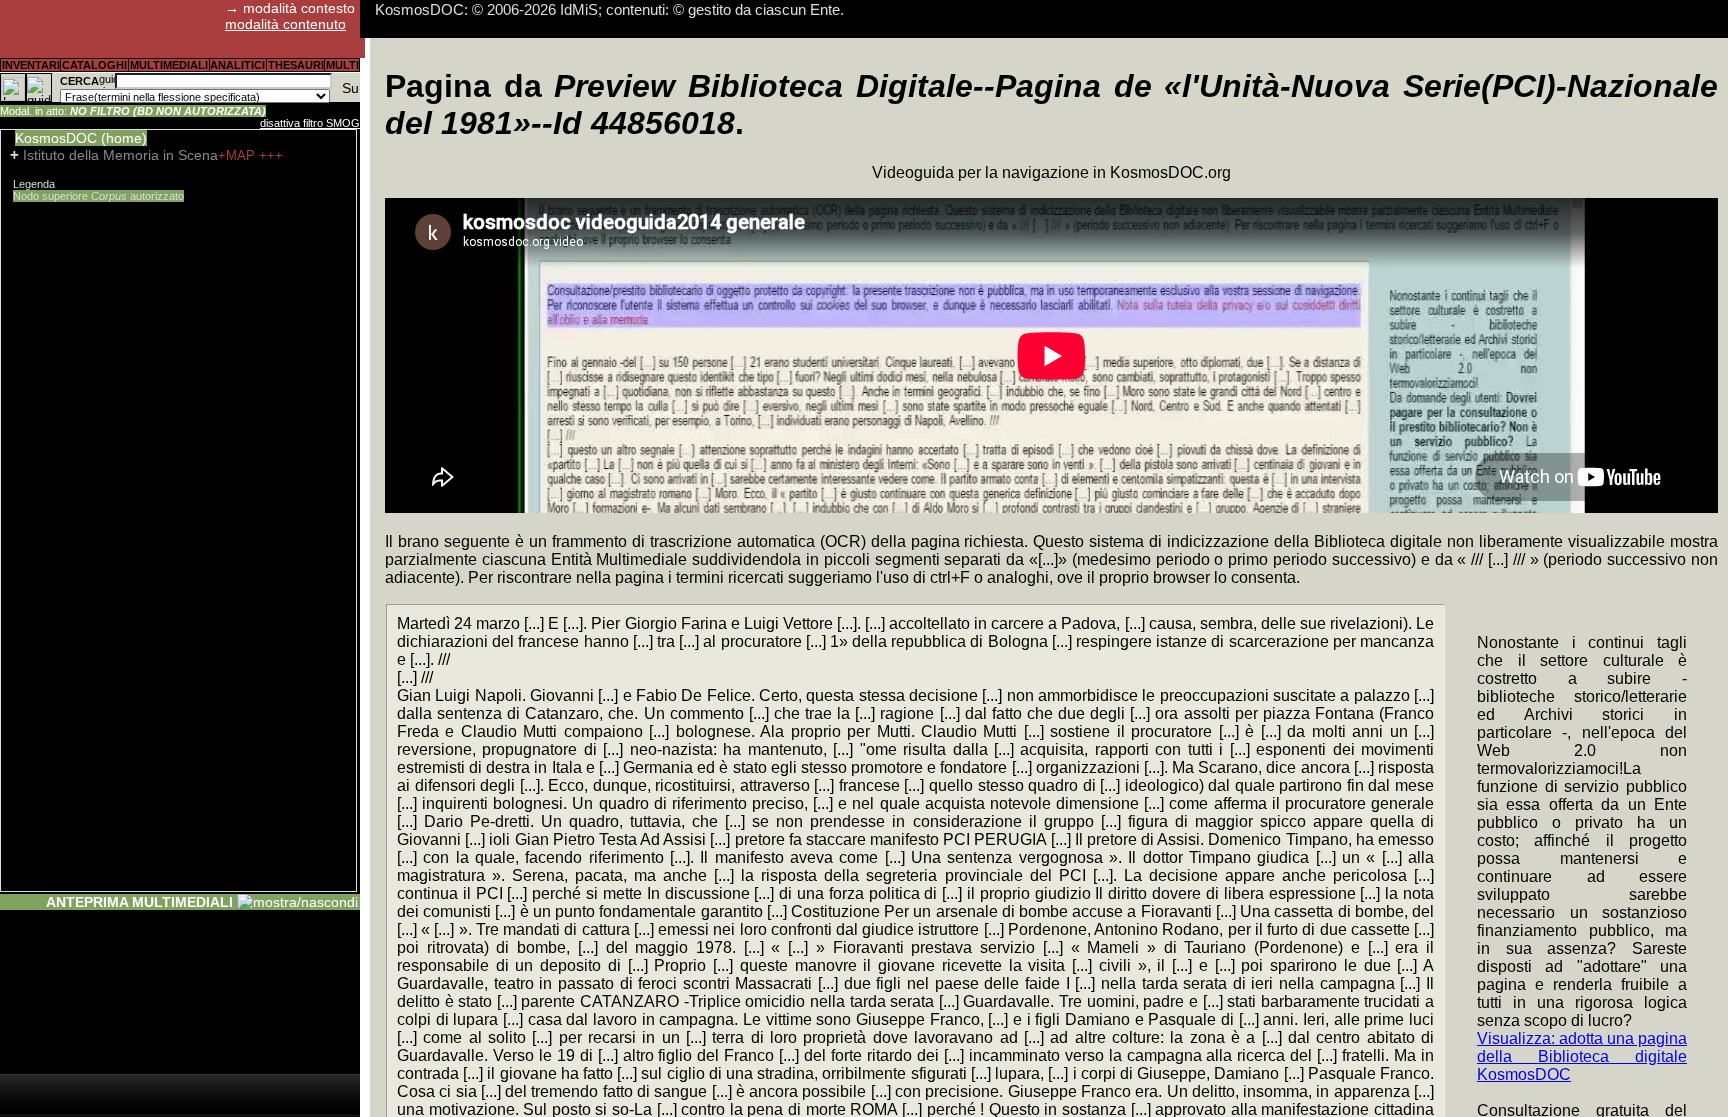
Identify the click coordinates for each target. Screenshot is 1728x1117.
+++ (271, 155)
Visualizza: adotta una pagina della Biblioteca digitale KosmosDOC (1582, 1056)
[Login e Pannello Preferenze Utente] (13, 87)
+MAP (238, 155)
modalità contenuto (285, 24)
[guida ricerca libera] (107, 81)
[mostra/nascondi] (297, 902)
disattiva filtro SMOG (310, 123)
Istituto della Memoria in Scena (120, 155)
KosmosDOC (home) (81, 138)
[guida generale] (39, 87)
